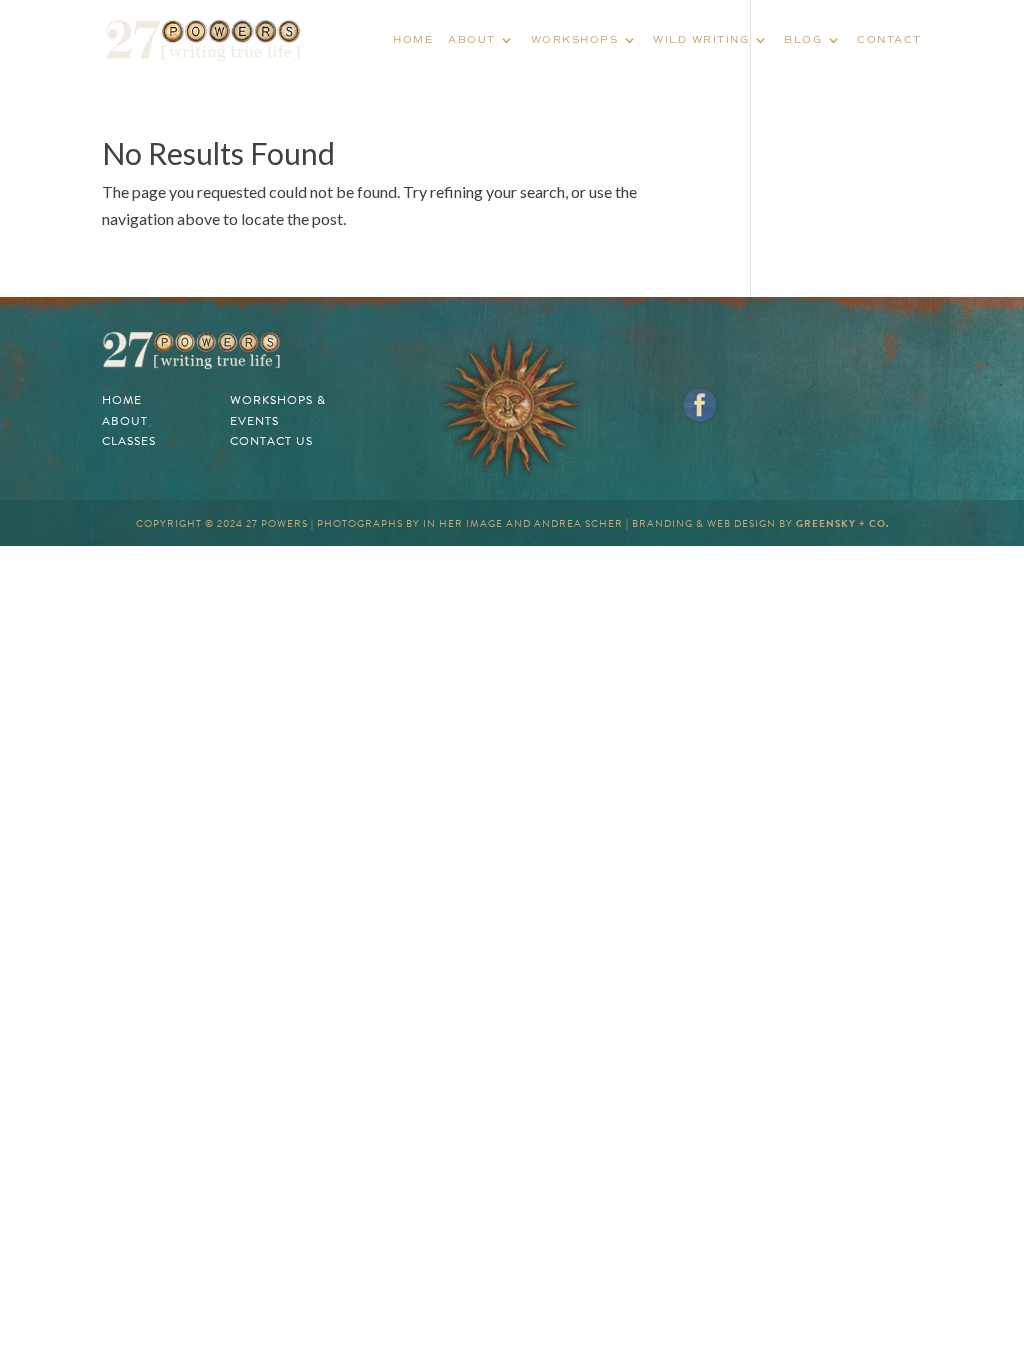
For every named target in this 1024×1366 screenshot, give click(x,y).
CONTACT (889, 39)
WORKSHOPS (575, 39)
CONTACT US (271, 441)
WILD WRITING (701, 39)
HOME (413, 39)
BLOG (803, 39)
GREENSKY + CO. (842, 523)
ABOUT (472, 39)
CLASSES (129, 441)
